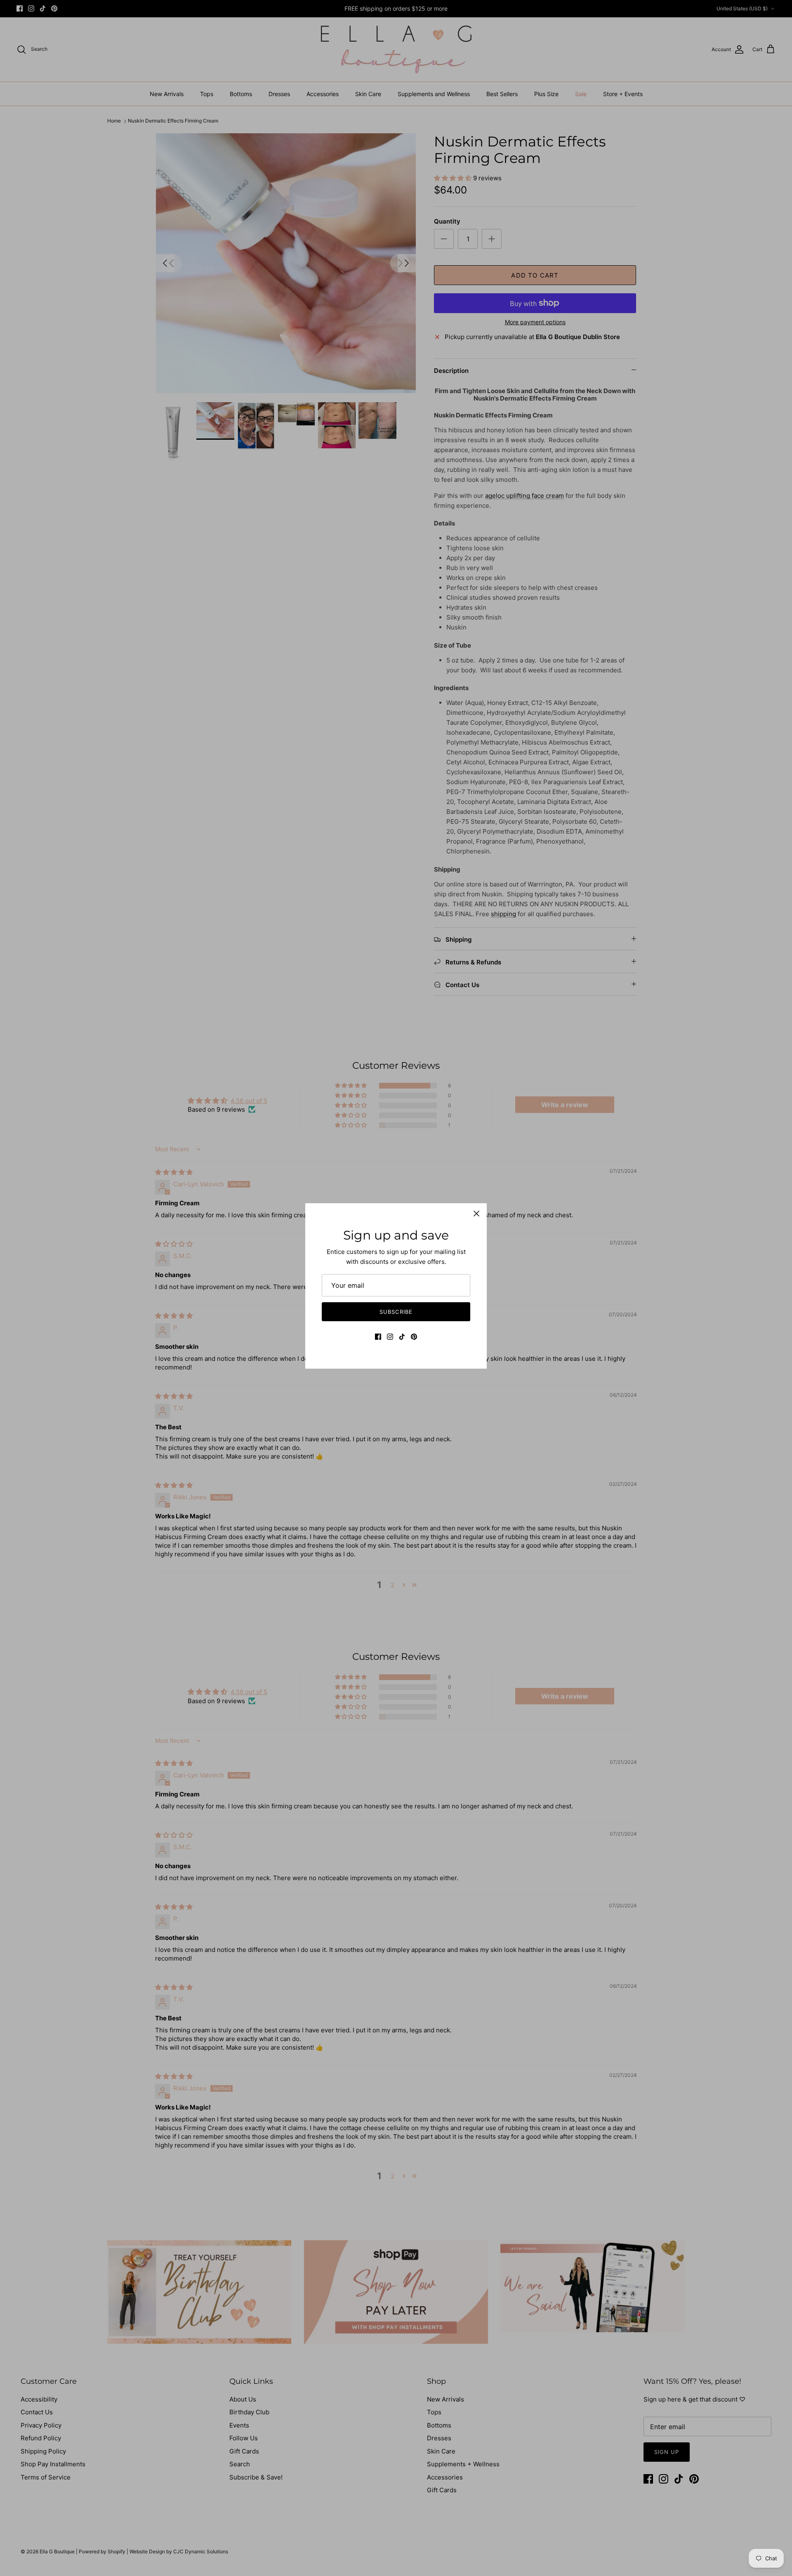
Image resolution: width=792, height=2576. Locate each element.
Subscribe (396, 1312)
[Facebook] (378, 1337)
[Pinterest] (414, 1337)
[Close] (476, 1214)
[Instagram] (390, 1337)
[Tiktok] (402, 1337)
